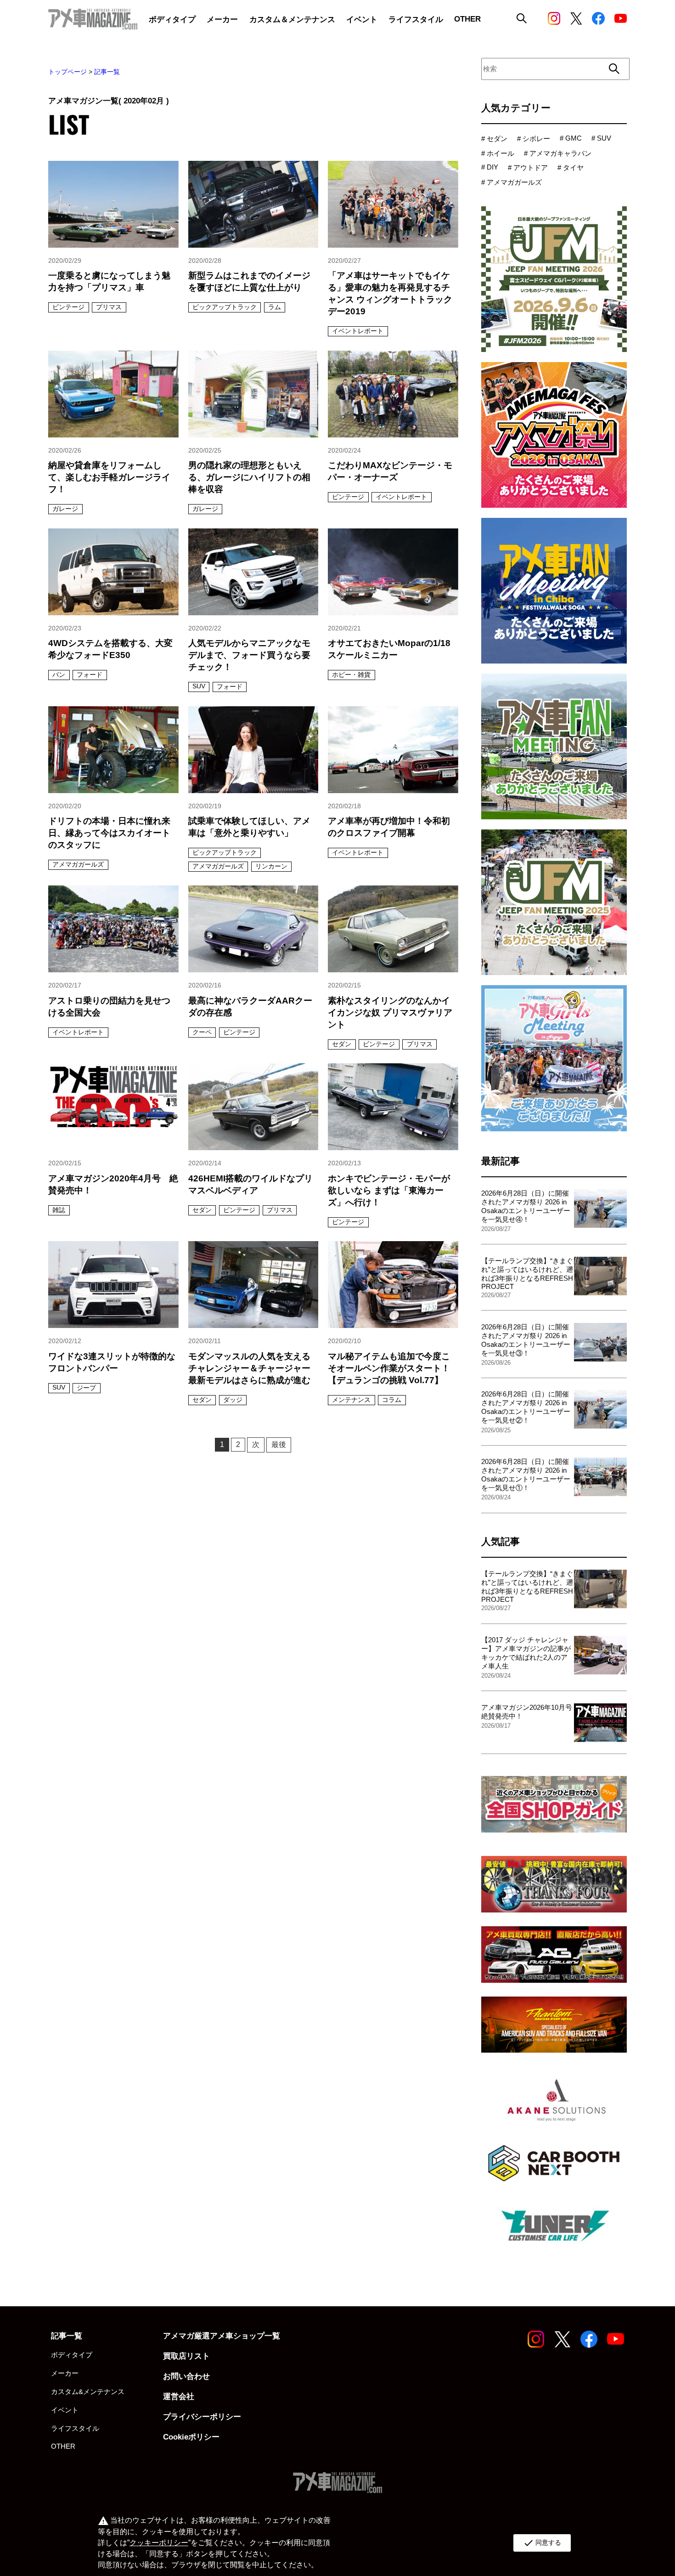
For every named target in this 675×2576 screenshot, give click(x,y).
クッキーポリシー (159, 2543)
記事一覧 (107, 72)
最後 (279, 1444)
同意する (542, 2543)
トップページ (67, 72)
